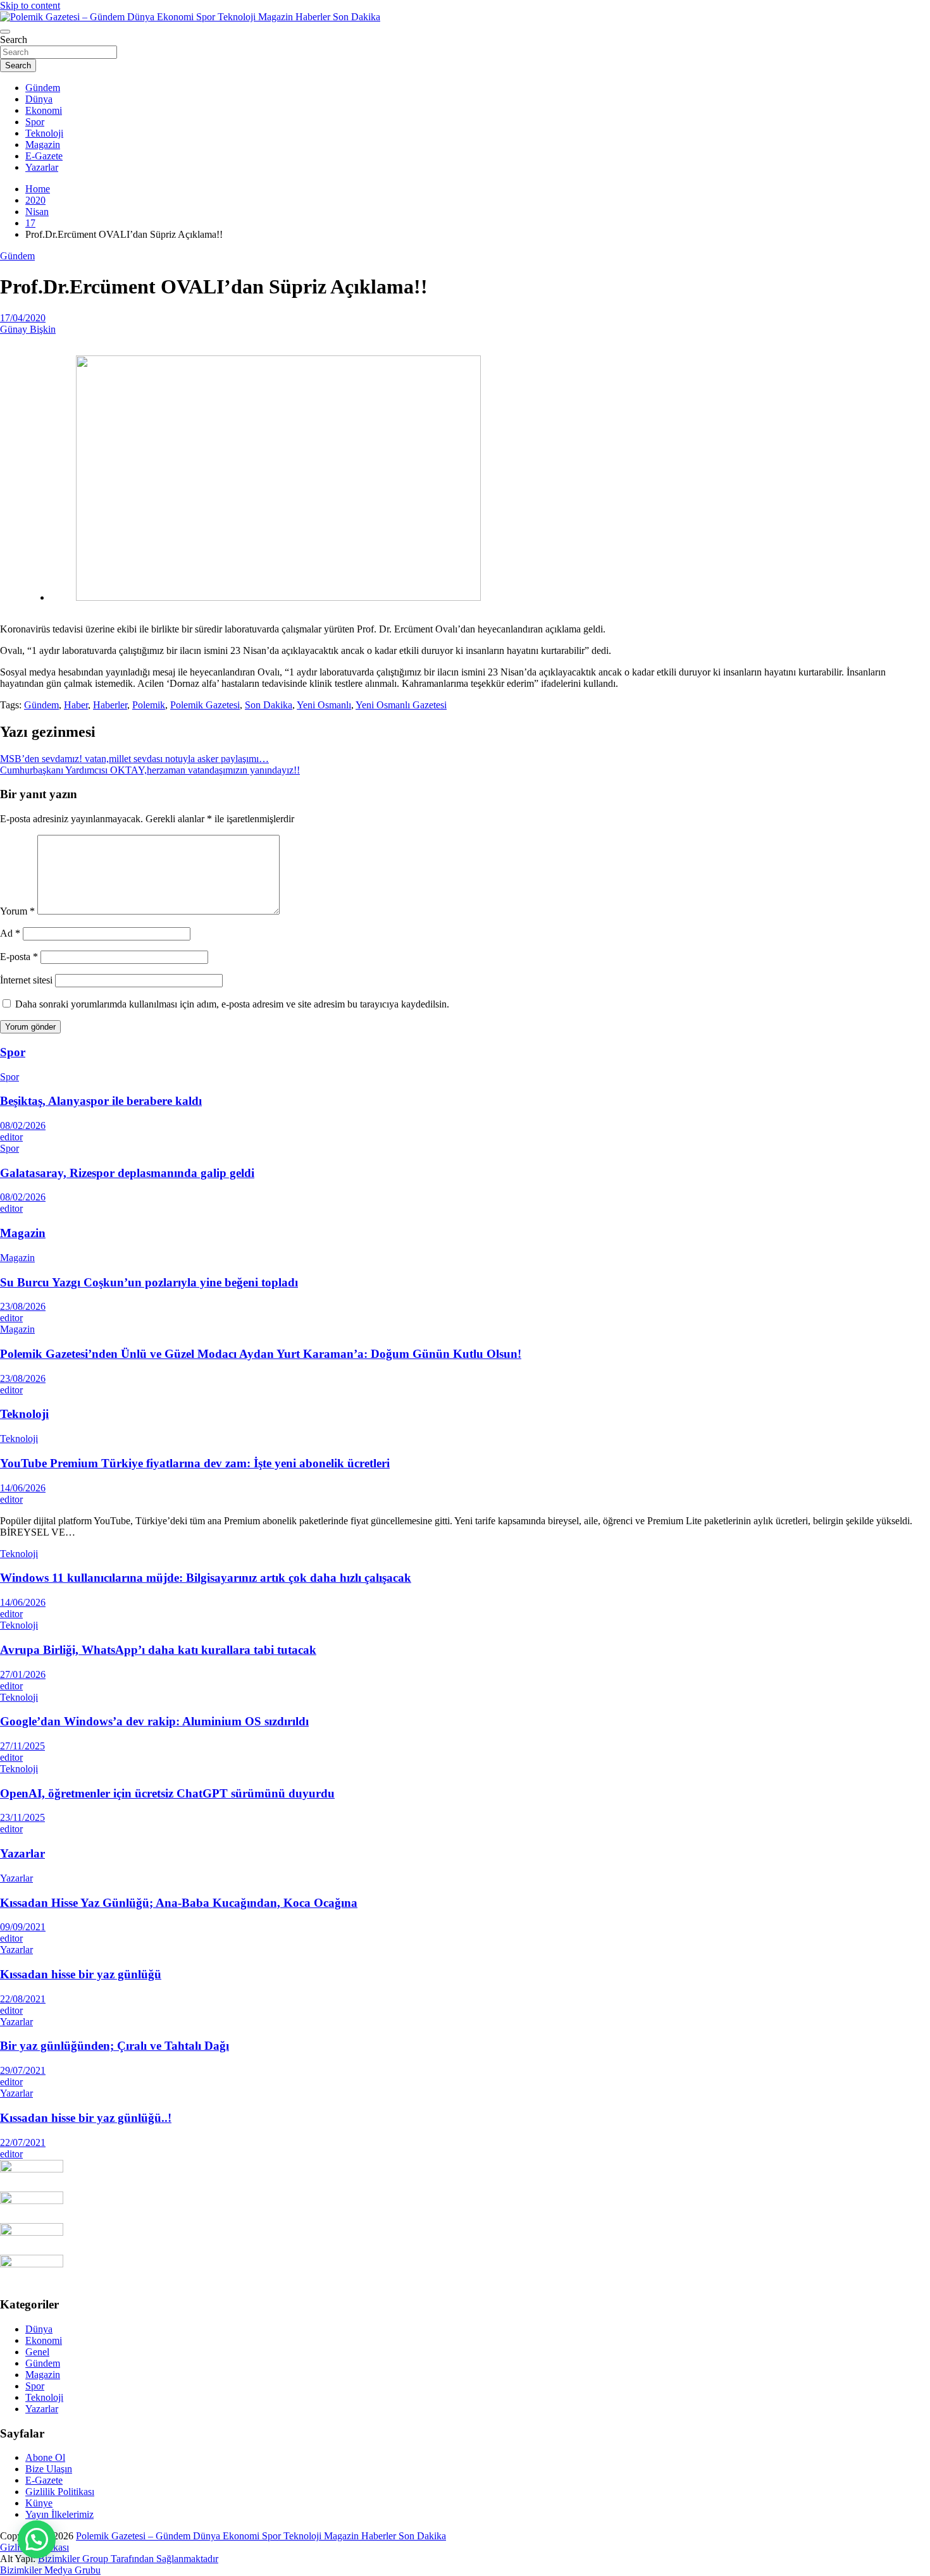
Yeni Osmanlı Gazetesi (401, 705)
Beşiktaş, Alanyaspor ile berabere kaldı (101, 1101)
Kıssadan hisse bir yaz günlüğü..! (86, 2118)
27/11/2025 (22, 1746)
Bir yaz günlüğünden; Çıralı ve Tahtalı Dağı (115, 2046)
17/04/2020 (23, 318)
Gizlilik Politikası (60, 2492)
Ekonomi (44, 110)
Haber (76, 705)
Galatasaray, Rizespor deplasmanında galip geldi (127, 1173)
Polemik (149, 705)
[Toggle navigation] (5, 32)
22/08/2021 (23, 1999)
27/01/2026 (23, 1674)
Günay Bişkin (28, 329)
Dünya (39, 99)
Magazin (43, 145)
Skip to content (30, 5)
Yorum (17, 911)
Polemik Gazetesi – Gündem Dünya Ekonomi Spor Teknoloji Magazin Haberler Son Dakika (261, 2536)
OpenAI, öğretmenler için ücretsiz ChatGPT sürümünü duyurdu (167, 1793)
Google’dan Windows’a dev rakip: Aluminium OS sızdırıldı (154, 1721)
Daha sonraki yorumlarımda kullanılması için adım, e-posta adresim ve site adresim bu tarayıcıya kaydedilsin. (232, 1004)
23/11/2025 (22, 1817)
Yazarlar (42, 167)
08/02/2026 (23, 1125)
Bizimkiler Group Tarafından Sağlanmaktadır (128, 2559)
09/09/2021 (23, 1927)
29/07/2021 (23, 2070)
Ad (10, 933)
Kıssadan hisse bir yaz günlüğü (81, 1974)
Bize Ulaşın (49, 2469)
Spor (35, 122)
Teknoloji (44, 133)
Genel (37, 2352)
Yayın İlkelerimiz (59, 2514)
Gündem (43, 88)
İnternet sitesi (26, 980)
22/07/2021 (23, 2142)
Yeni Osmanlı (324, 705)
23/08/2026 (23, 1306)
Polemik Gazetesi (205, 705)
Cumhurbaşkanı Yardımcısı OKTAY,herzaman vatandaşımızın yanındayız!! (150, 770)
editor (11, 1137)
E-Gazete (44, 156)
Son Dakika (269, 705)
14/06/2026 (23, 1488)
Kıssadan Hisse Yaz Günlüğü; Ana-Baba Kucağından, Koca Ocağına (179, 1903)
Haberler (110, 705)
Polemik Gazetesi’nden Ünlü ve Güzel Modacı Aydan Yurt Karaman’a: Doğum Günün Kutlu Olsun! (261, 1354)
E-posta (19, 957)
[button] (37, 2539)
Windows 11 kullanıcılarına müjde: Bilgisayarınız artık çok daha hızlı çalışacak (206, 1578)
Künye (39, 2503)
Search (14, 40)
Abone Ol (45, 2457)
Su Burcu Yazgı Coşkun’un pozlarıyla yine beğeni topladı (149, 1282)
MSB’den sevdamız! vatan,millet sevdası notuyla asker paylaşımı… (134, 759)
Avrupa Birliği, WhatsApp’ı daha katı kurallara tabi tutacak (158, 1650)
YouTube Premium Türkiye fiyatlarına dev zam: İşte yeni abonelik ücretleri (195, 1463)
